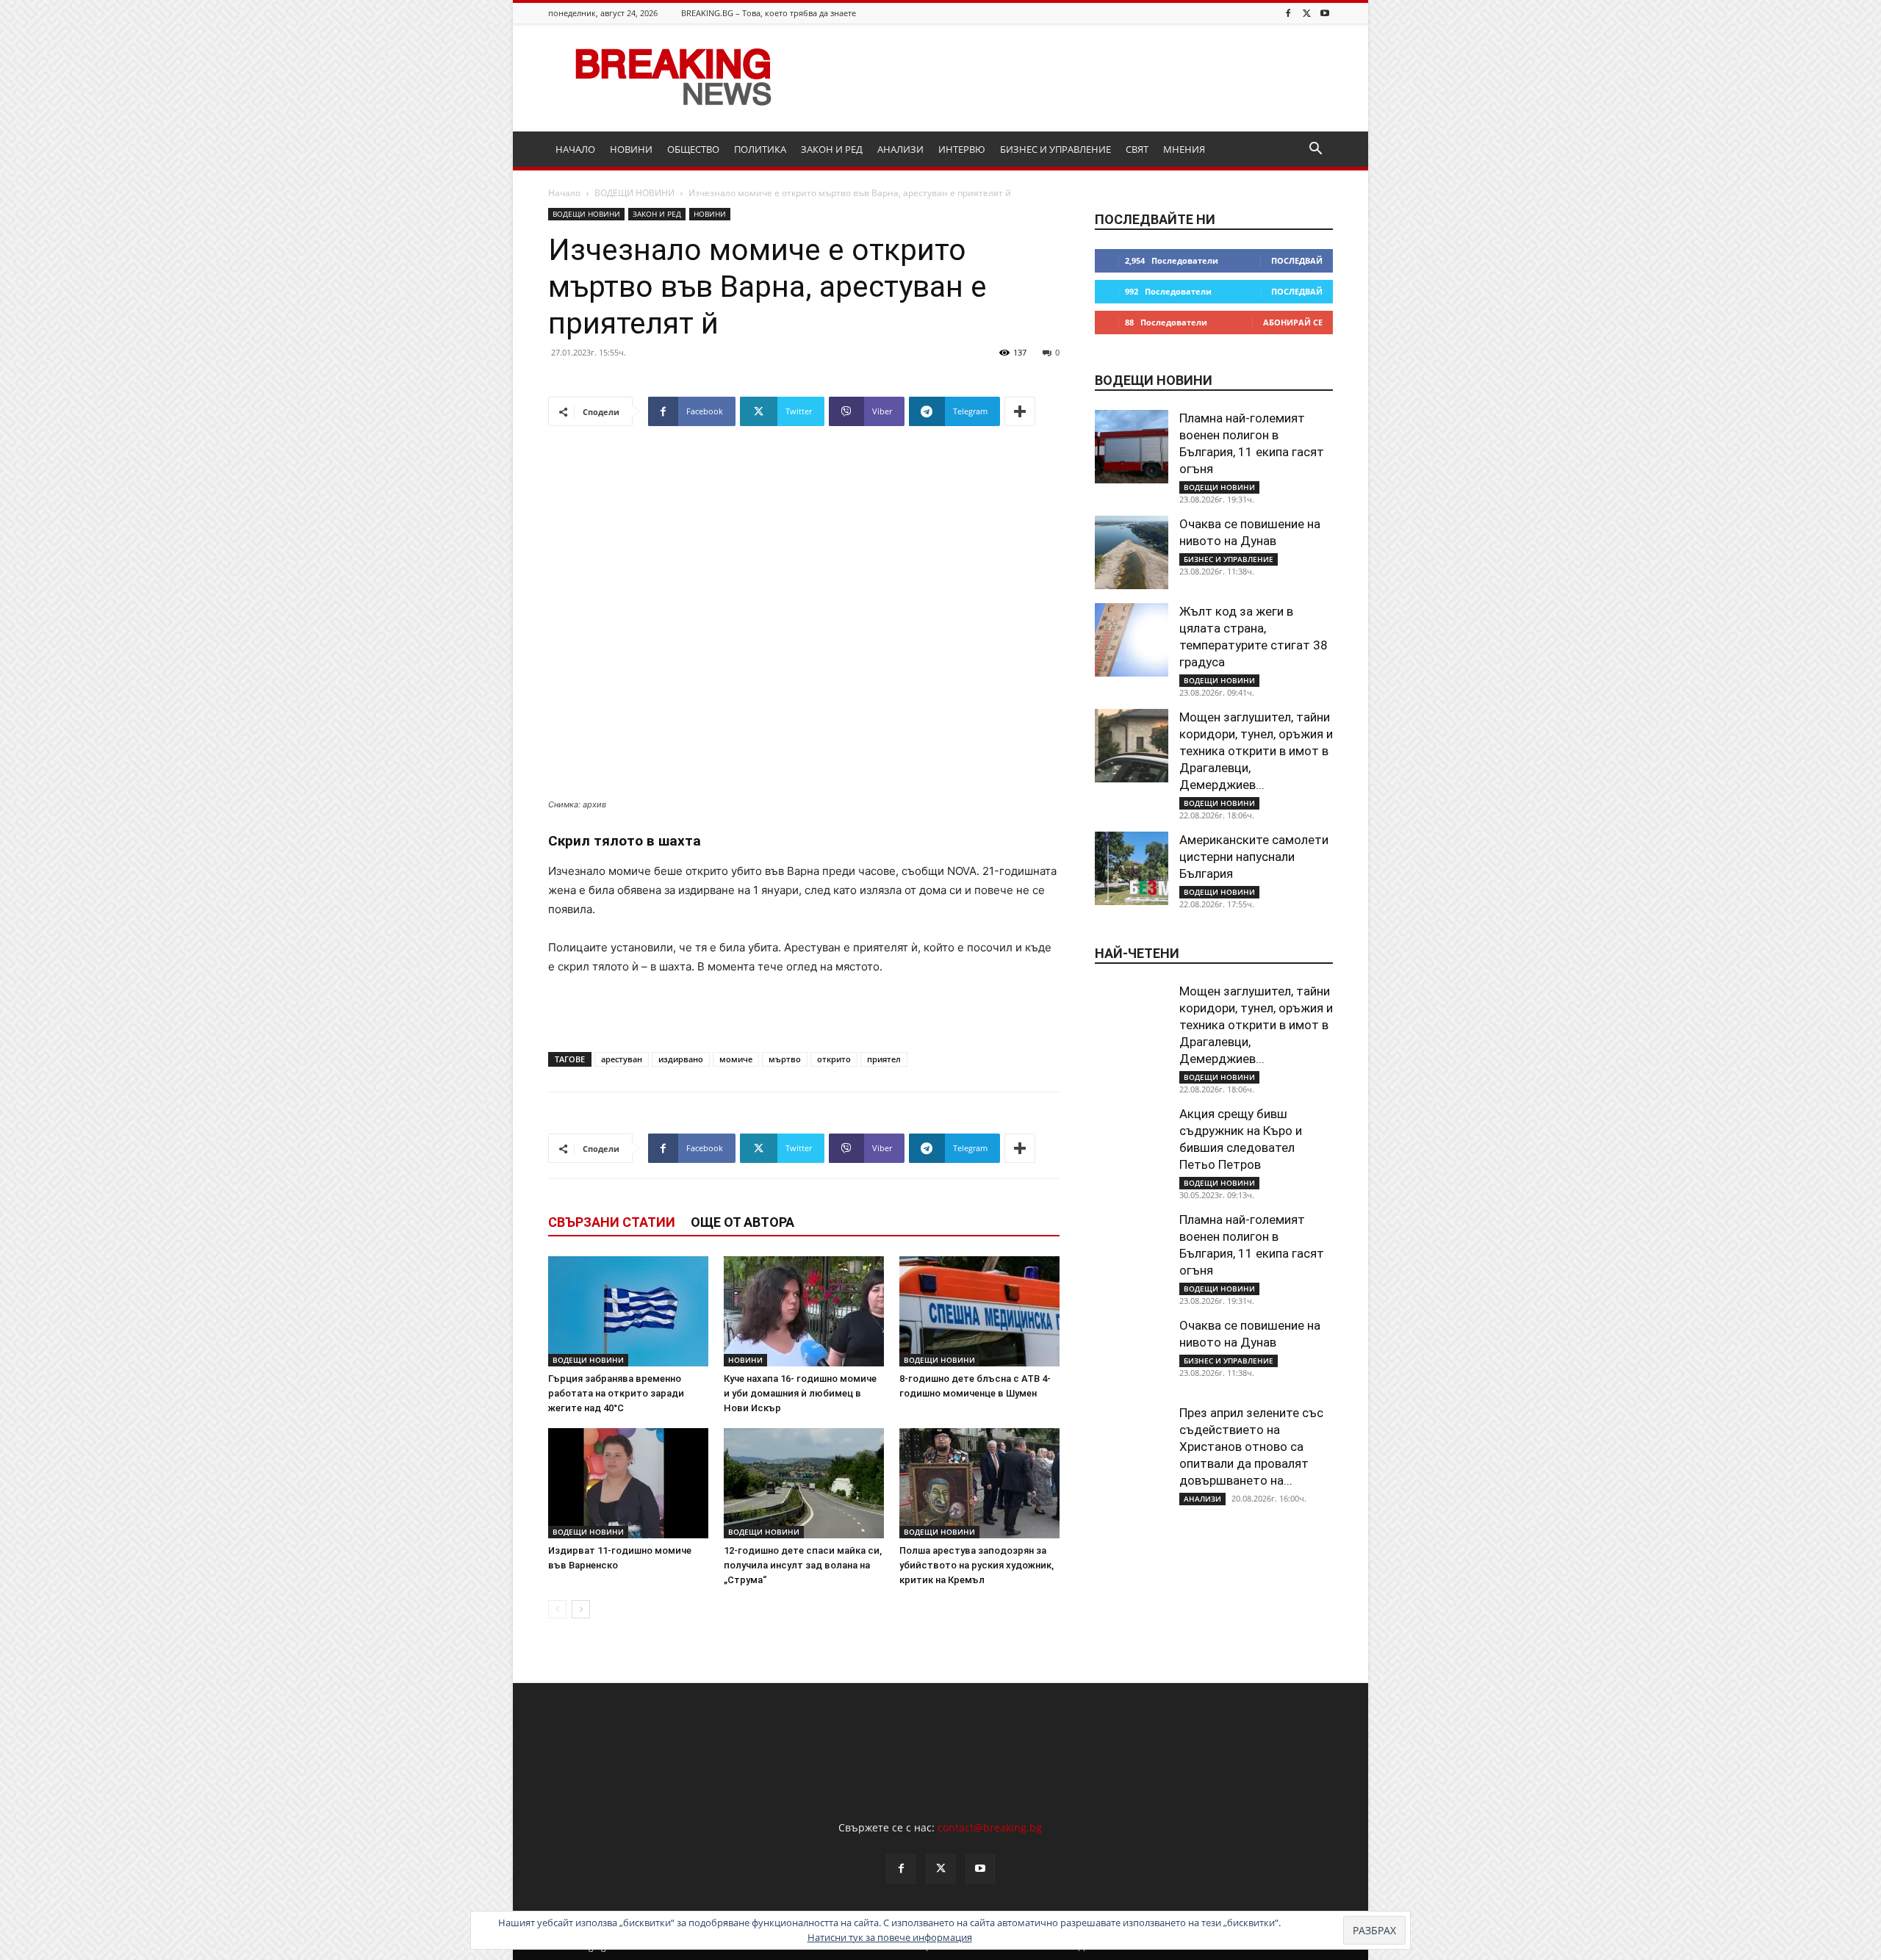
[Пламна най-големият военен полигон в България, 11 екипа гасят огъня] (1132, 447)
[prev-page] (557, 1609)
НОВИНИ (631, 149)
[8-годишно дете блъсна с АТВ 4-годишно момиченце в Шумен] (979, 1311)
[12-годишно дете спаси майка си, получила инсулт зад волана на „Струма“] (804, 1483)
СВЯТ (1137, 149)
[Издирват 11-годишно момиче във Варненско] (628, 1483)
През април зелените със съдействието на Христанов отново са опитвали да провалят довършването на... (1251, 1446)
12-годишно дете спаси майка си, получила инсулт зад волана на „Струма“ (803, 1565)
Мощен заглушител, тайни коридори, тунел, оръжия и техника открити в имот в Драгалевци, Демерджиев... (1256, 751)
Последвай (1297, 260)
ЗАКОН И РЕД (832, 149)
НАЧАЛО (575, 149)
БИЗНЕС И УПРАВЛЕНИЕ (1055, 149)
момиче (736, 1059)
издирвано (681, 1059)
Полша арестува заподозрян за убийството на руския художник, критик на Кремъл (977, 1565)
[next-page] (581, 1609)
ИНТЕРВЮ (962, 149)
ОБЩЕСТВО (693, 149)
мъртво (785, 1059)
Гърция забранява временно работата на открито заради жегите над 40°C (616, 1393)
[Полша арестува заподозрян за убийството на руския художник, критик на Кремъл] (979, 1483)
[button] (1315, 150)
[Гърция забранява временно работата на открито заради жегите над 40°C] (628, 1311)
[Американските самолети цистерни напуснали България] (1132, 868)
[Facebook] (1288, 13)
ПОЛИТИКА (760, 149)
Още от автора (742, 1222)
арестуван (622, 1059)
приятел (884, 1059)
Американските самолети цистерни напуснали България (1254, 857)
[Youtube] (1325, 13)
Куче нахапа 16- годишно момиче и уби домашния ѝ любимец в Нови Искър (800, 1393)
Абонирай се (1293, 322)
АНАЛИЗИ (900, 149)
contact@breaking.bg (990, 1827)
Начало (564, 193)
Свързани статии (612, 1222)
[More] (1020, 411)
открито (834, 1059)
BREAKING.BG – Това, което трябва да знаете (769, 13)
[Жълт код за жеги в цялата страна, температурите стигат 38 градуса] (1132, 640)
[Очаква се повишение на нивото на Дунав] (1132, 552)
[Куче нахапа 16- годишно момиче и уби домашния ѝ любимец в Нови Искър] (804, 1311)
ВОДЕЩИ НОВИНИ (634, 193)
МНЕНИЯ (1184, 149)
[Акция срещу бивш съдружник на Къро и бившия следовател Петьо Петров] (1132, 1142)
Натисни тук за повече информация (890, 1937)
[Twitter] (1306, 13)
